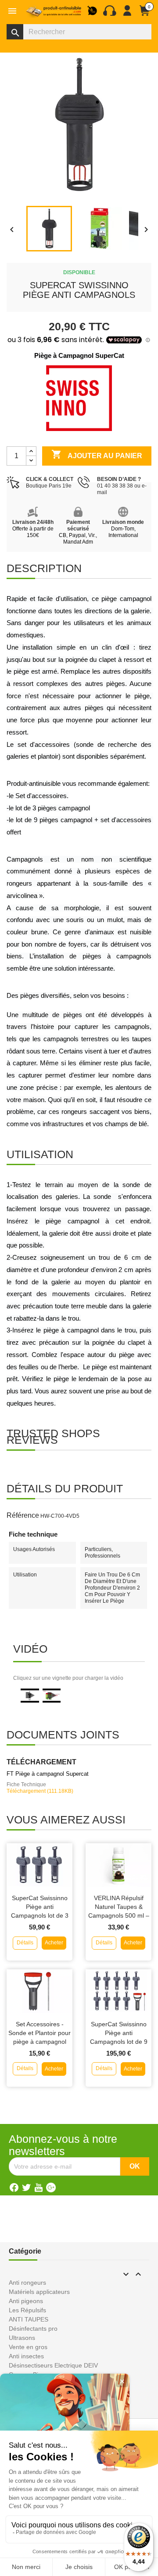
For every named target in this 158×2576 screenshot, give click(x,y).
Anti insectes (26, 2356)
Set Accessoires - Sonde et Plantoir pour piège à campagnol (39, 2033)
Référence (23, 1515)
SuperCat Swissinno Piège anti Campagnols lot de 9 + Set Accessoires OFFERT (119, 2041)
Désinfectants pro (33, 2329)
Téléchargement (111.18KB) (40, 1791)
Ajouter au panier (97, 454)
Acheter (54, 1943)
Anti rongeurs (27, 2283)
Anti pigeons (26, 2301)
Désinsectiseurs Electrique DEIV (53, 2365)
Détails (25, 1943)
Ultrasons (22, 2338)
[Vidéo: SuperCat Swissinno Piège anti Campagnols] (30, 1695)
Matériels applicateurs (39, 2292)
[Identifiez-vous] (127, 14)
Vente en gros (28, 2347)
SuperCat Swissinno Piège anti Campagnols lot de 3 (40, 1907)
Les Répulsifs (27, 2310)
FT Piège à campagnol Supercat (48, 1774)
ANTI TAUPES (29, 2319)
